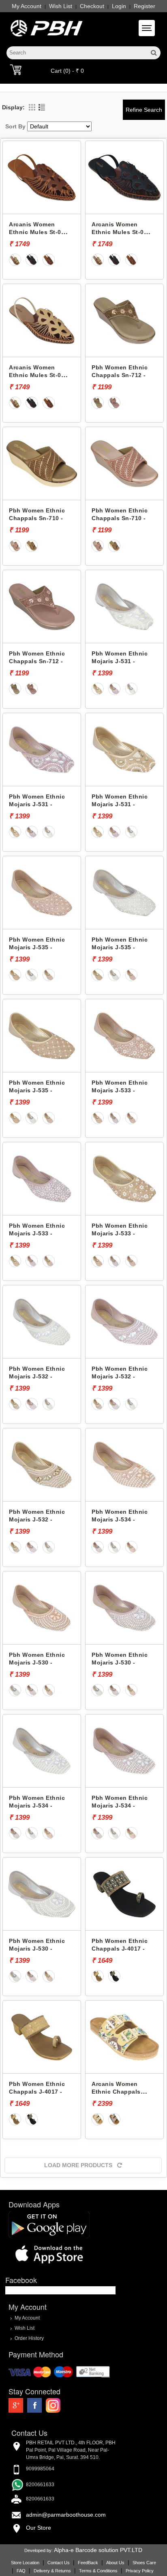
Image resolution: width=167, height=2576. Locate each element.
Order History (29, 2338)
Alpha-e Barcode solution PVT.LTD (98, 2550)
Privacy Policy (140, 2571)
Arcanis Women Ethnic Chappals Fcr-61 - (116, 2091)
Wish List (61, 6)
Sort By (15, 126)
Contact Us (59, 2563)
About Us (115, 2563)
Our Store (39, 2528)
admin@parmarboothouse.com (66, 2515)
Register (145, 6)
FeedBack (88, 2563)
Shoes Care (144, 2563)
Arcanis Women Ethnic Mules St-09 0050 (37, 232)
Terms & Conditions (98, 2571)
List (42, 107)
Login (119, 6)
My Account (27, 6)
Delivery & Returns (52, 2571)
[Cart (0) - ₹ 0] (16, 69)
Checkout (92, 6)
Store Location (25, 2563)
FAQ (21, 2571)
